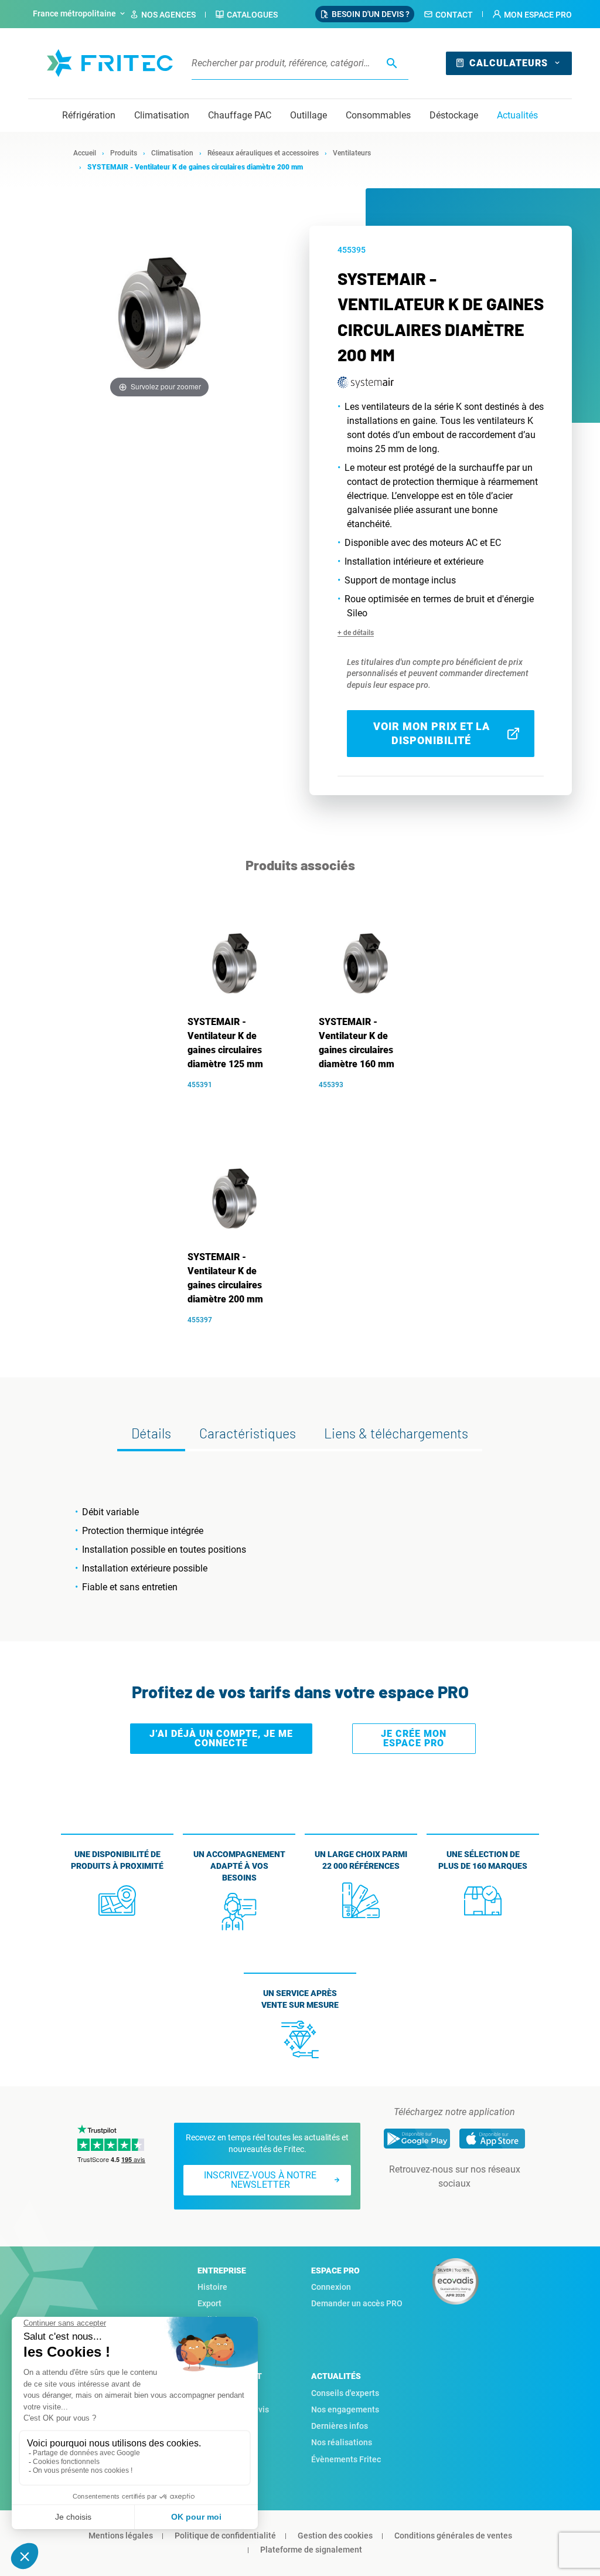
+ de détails (356, 633)
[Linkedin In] (438, 2207)
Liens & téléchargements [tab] (396, 1433)
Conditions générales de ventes (453, 2536)
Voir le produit (241, 1102)
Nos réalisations (342, 2442)
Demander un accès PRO (357, 2303)
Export (209, 2303)
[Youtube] (471, 2207)
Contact (454, 15)
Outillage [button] (308, 115)
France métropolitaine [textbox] (74, 13)
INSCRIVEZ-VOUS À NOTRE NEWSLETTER (260, 2180)
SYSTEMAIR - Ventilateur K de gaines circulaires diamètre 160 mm (357, 1043)
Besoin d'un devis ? (371, 14)
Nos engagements (345, 2409)
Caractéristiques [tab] (248, 1433)
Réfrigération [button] (89, 115)
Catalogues (252, 15)
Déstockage (454, 115)
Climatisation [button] (162, 115)
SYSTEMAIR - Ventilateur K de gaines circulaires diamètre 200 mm (225, 1278)
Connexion (331, 2287)
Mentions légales (121, 2536)
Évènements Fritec (346, 2459)
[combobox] (80, 14)
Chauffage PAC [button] (240, 115)
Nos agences (168, 15)
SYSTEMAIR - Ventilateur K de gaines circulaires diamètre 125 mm (225, 1043)
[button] (532, 15)
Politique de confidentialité (225, 2536)
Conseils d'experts (345, 2393)
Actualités (517, 115)
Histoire (212, 2287)
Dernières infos (340, 2426)
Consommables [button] (378, 115)
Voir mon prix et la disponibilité (432, 733)
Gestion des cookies (335, 2536)
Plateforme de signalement (311, 2550)
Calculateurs (509, 63)
